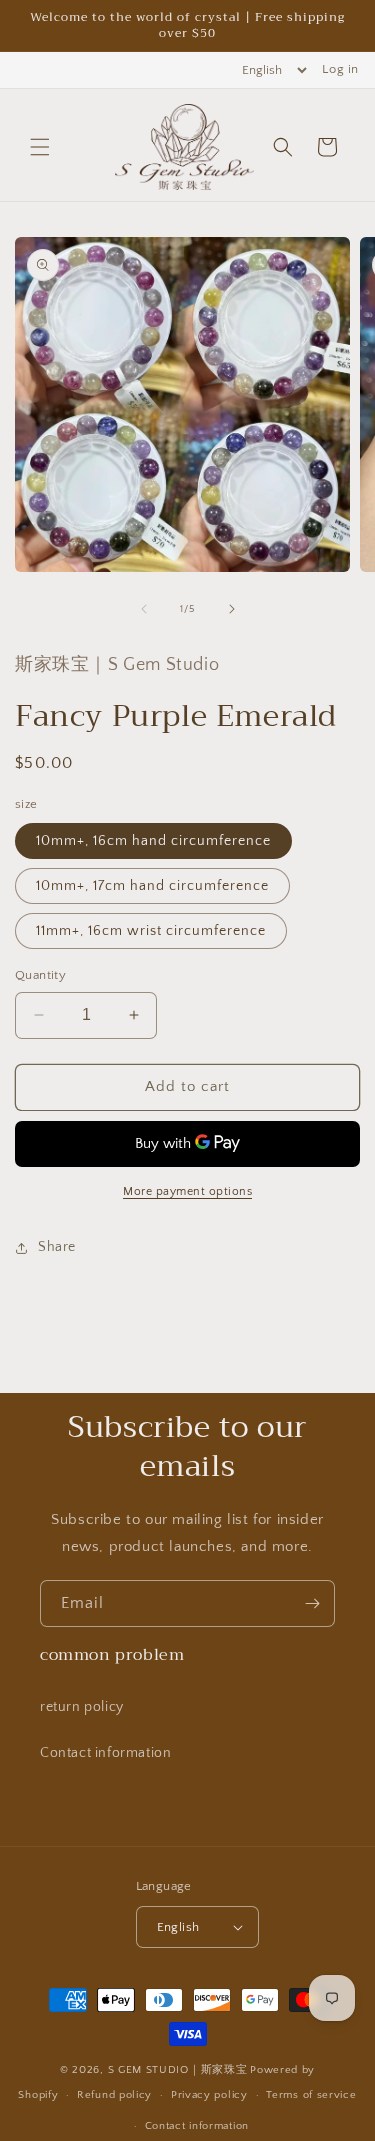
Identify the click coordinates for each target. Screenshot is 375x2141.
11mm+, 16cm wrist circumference (151, 931)
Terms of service (311, 2095)
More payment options (187, 1191)
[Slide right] (232, 609)
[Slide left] (144, 609)
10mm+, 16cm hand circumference (153, 841)
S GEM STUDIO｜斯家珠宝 (178, 2070)
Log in (340, 69)
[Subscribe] (312, 1603)
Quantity (40, 975)
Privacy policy (209, 2095)
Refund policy (114, 2095)
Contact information (105, 1753)
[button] (40, 147)
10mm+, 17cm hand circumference (152, 886)
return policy (82, 1707)
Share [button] (57, 1247)
